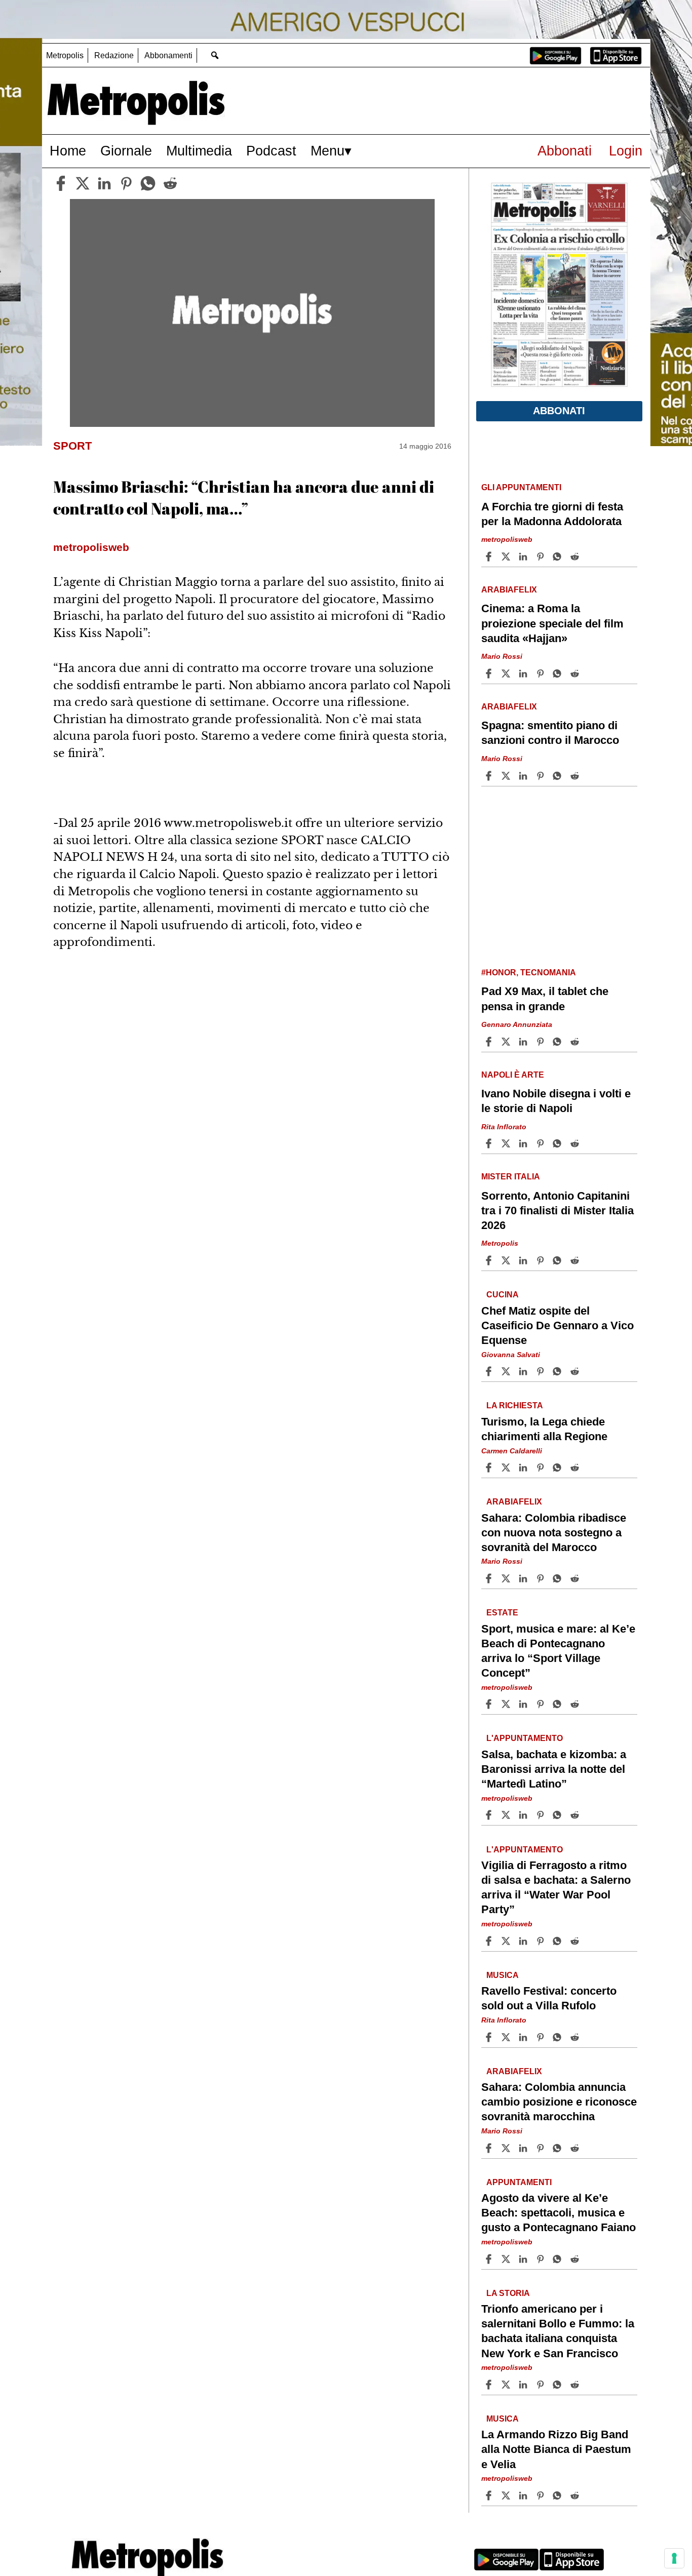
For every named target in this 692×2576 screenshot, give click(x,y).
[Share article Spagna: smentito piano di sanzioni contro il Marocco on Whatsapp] (559, 776)
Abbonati (565, 151)
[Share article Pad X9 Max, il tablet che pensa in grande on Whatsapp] (559, 1042)
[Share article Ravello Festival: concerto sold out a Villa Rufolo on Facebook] (490, 2037)
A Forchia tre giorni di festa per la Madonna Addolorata (552, 514)
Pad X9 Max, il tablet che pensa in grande (545, 999)
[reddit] (170, 183)
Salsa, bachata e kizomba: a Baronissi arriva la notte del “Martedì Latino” (554, 1769)
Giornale (126, 151)
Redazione (114, 55)
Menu (328, 151)
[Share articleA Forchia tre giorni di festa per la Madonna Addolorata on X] (507, 557)
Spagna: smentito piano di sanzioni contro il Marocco (550, 733)
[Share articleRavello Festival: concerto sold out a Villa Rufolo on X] (507, 2037)
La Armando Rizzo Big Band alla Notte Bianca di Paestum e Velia (556, 2450)
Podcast (271, 151)
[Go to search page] (215, 55)
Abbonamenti (168, 55)
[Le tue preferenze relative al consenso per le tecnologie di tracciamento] (674, 2558)
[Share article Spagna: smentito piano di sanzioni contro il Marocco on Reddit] (576, 776)
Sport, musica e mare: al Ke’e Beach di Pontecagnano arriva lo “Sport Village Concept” (558, 1651)
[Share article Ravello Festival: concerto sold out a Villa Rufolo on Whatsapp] (559, 2037)
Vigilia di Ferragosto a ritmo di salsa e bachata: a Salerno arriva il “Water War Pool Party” (556, 1887)
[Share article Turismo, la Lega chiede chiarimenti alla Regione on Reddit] (576, 1468)
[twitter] (83, 183)
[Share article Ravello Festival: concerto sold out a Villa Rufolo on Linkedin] (524, 2037)
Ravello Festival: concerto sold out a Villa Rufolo (549, 1998)
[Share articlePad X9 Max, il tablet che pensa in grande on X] (507, 1042)
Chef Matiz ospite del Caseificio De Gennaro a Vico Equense (558, 1325)
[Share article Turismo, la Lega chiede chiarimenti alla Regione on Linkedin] (524, 1468)
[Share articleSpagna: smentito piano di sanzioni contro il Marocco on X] (507, 776)
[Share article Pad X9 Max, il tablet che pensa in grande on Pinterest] (542, 1042)
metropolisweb (507, 540)
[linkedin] (104, 183)
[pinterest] (126, 183)
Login (626, 151)
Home (68, 151)
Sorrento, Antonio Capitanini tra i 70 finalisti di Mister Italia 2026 (558, 1211)
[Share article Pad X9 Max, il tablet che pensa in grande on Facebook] (490, 1042)
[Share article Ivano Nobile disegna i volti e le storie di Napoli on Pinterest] (542, 1143)
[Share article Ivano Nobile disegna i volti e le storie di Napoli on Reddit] (576, 1143)
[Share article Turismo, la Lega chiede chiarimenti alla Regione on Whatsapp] (559, 1468)
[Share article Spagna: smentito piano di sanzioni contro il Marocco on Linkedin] (524, 776)
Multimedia (199, 151)
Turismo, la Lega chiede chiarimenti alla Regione (544, 1429)
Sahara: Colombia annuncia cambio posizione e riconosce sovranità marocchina (559, 2102)
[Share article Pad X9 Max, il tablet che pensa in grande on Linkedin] (524, 1042)
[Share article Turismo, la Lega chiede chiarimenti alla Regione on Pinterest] (542, 1468)
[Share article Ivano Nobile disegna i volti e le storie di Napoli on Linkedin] (524, 1143)
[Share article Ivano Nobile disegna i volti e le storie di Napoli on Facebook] (490, 1143)
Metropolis (65, 55)
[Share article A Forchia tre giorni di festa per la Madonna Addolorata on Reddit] (576, 557)
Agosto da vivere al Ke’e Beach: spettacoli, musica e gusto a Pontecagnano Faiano (559, 2213)
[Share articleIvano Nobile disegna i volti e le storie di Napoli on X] (507, 1143)
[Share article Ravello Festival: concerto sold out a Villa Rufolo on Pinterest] (542, 2037)
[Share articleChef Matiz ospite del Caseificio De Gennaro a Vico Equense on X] (507, 1371)
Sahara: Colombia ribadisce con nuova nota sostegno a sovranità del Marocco (554, 1533)
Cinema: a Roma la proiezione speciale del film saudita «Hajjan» (552, 623)
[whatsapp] (148, 183)
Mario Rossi (502, 656)
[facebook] (61, 183)
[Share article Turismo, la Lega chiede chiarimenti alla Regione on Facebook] (490, 1468)
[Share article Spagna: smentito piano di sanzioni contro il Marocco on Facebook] (490, 776)
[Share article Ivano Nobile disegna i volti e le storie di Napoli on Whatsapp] (559, 1143)
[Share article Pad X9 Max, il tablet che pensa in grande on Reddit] (576, 1042)
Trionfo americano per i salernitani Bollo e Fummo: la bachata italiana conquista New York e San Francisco (558, 2331)
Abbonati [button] (559, 411)
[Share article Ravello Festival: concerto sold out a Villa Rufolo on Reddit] (576, 2037)
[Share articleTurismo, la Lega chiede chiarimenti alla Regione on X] (507, 1468)
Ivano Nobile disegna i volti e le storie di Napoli (556, 1101)
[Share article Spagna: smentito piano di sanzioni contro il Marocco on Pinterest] (542, 776)
